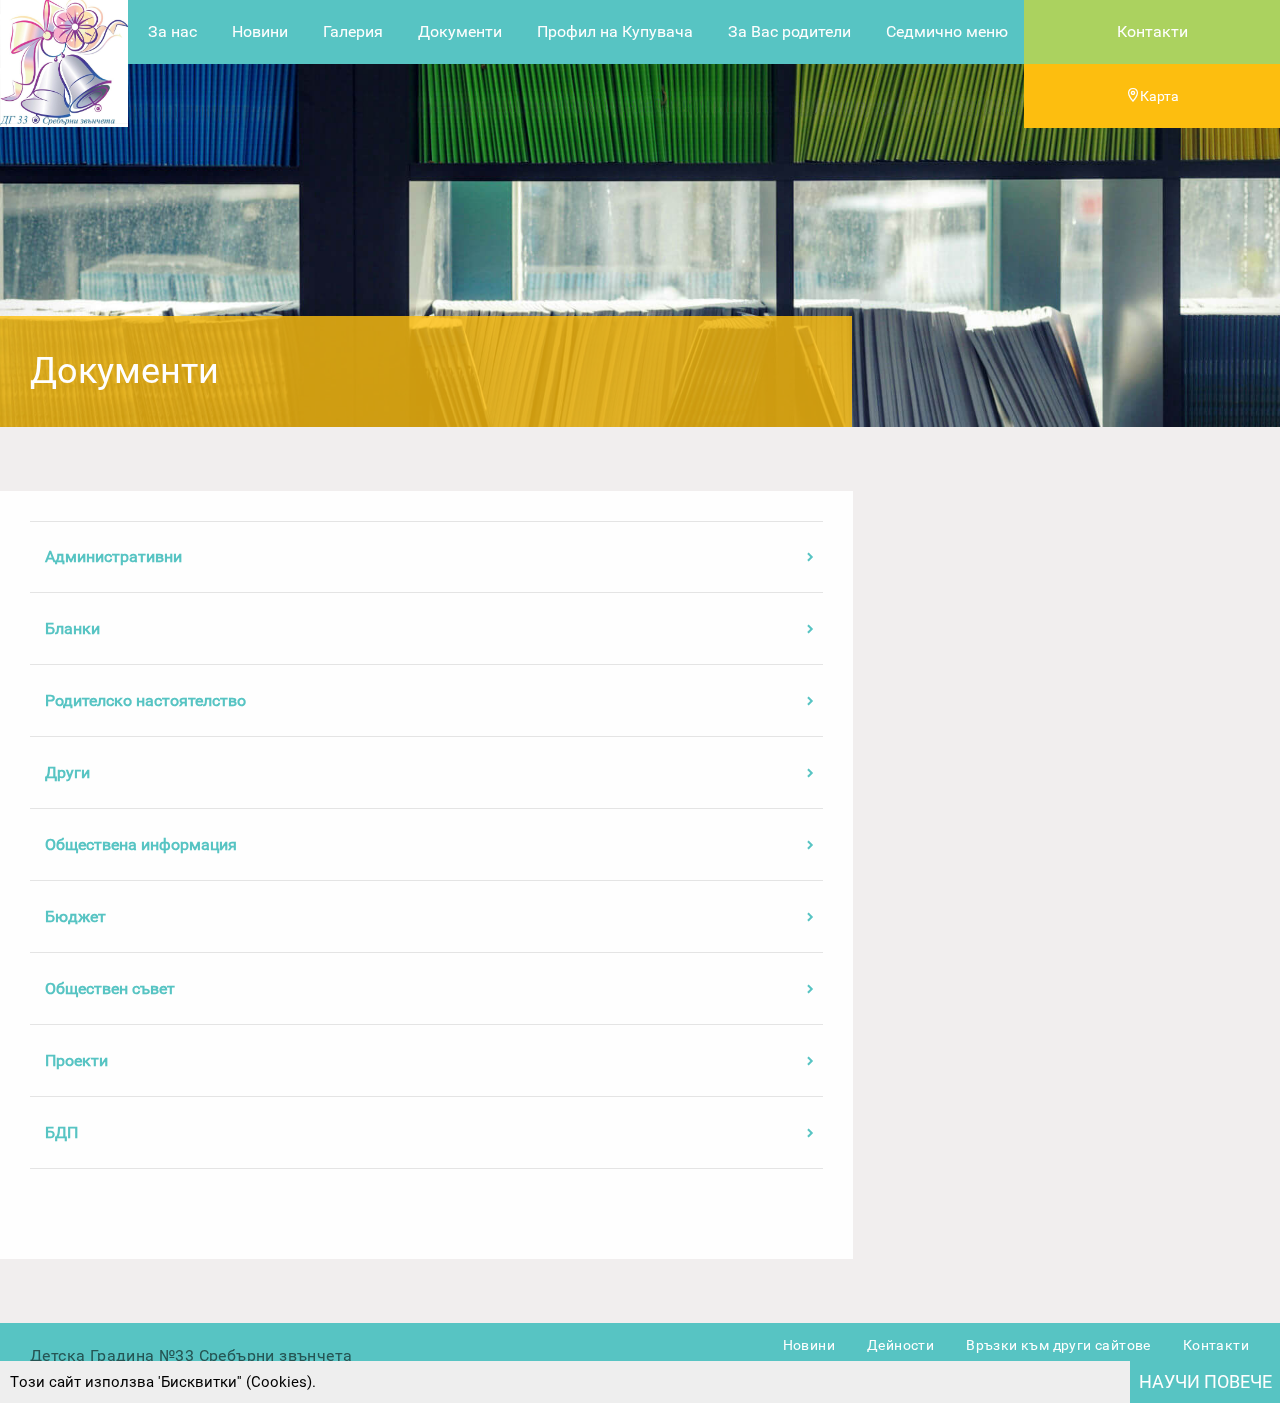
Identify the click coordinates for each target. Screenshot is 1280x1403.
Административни (113, 556)
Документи (460, 31)
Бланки (72, 628)
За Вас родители (789, 31)
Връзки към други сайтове (1058, 1345)
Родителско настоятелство (145, 700)
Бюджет (75, 916)
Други (67, 772)
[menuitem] (172, 32)
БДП (61, 1132)
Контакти (1152, 31)
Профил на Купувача (615, 31)
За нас (172, 31)
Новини (260, 31)
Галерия (353, 31)
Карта (1159, 96)
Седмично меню (947, 31)
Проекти (76, 1060)
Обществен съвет (110, 988)
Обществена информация (141, 844)
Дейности (900, 1345)
